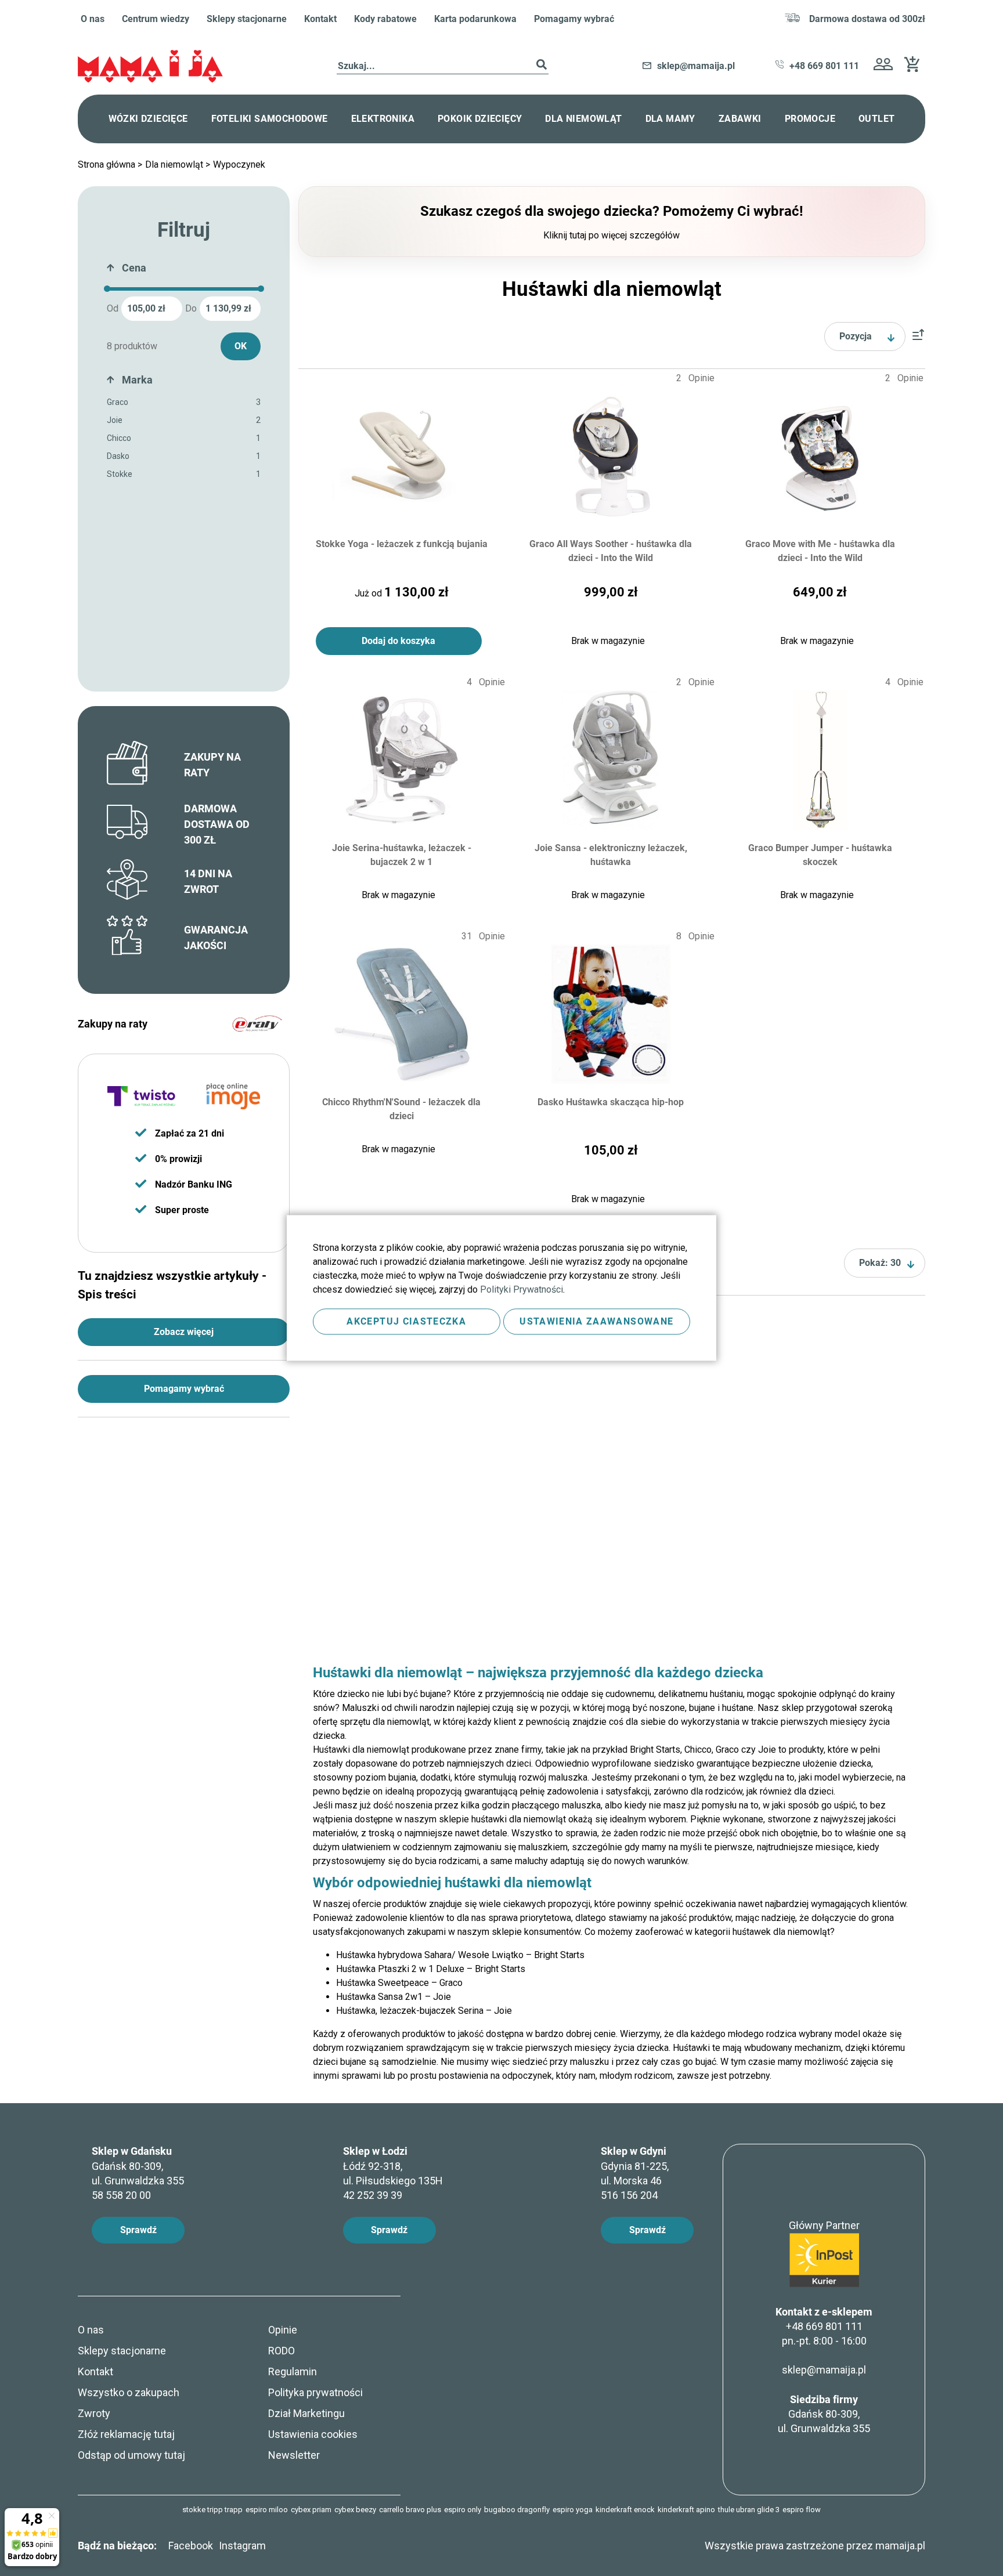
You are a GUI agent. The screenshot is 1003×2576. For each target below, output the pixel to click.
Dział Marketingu (306, 2413)
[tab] (184, 271)
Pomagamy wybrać (574, 19)
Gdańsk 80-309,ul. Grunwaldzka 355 (824, 2414)
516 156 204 (629, 2195)
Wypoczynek (239, 164)
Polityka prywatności (315, 2392)
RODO (282, 2351)
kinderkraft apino (686, 2510)
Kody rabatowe (385, 19)
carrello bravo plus (410, 2510)
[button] (883, 66)
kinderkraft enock (625, 2510)
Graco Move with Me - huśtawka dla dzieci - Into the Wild (820, 551)
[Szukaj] (542, 66)
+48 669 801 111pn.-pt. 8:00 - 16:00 (824, 2333)
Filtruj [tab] (184, 230)
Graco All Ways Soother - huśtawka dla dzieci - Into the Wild (611, 551)
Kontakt (320, 19)
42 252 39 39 (373, 2195)
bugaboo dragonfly (517, 2510)
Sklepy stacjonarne (247, 19)
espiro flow (802, 2510)
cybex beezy (355, 2510)
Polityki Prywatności (522, 1289)
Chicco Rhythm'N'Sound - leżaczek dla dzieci (401, 1109)
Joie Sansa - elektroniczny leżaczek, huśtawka (611, 855)
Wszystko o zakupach (129, 2392)
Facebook (191, 2546)
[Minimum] (107, 289)
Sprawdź (138, 2230)
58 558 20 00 (121, 2195)
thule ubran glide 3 (749, 2510)
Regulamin (293, 2371)
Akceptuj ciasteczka (406, 1321)
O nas (93, 19)
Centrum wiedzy (156, 19)
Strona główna (108, 164)
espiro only (463, 2510)
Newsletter (294, 2455)
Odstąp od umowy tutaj (131, 2455)
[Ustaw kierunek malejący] (918, 337)
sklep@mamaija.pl (824, 2370)
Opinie (283, 2330)
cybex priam (311, 2510)
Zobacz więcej (184, 1332)
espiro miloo (267, 2510)
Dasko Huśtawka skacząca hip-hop (611, 1102)
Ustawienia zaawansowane (596, 1321)
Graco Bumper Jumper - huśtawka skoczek (820, 855)
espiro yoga (573, 2510)
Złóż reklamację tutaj (126, 2434)
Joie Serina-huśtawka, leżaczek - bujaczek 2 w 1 (402, 855)
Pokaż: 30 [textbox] (880, 1263)
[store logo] (150, 66)
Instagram (242, 2546)
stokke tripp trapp (212, 2510)
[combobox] (443, 66)
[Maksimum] (261, 289)
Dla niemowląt (175, 164)
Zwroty (94, 2413)
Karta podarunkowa (475, 19)
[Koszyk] (915, 69)
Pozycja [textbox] (856, 336)
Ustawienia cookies (313, 2434)
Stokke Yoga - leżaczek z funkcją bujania (402, 544)
